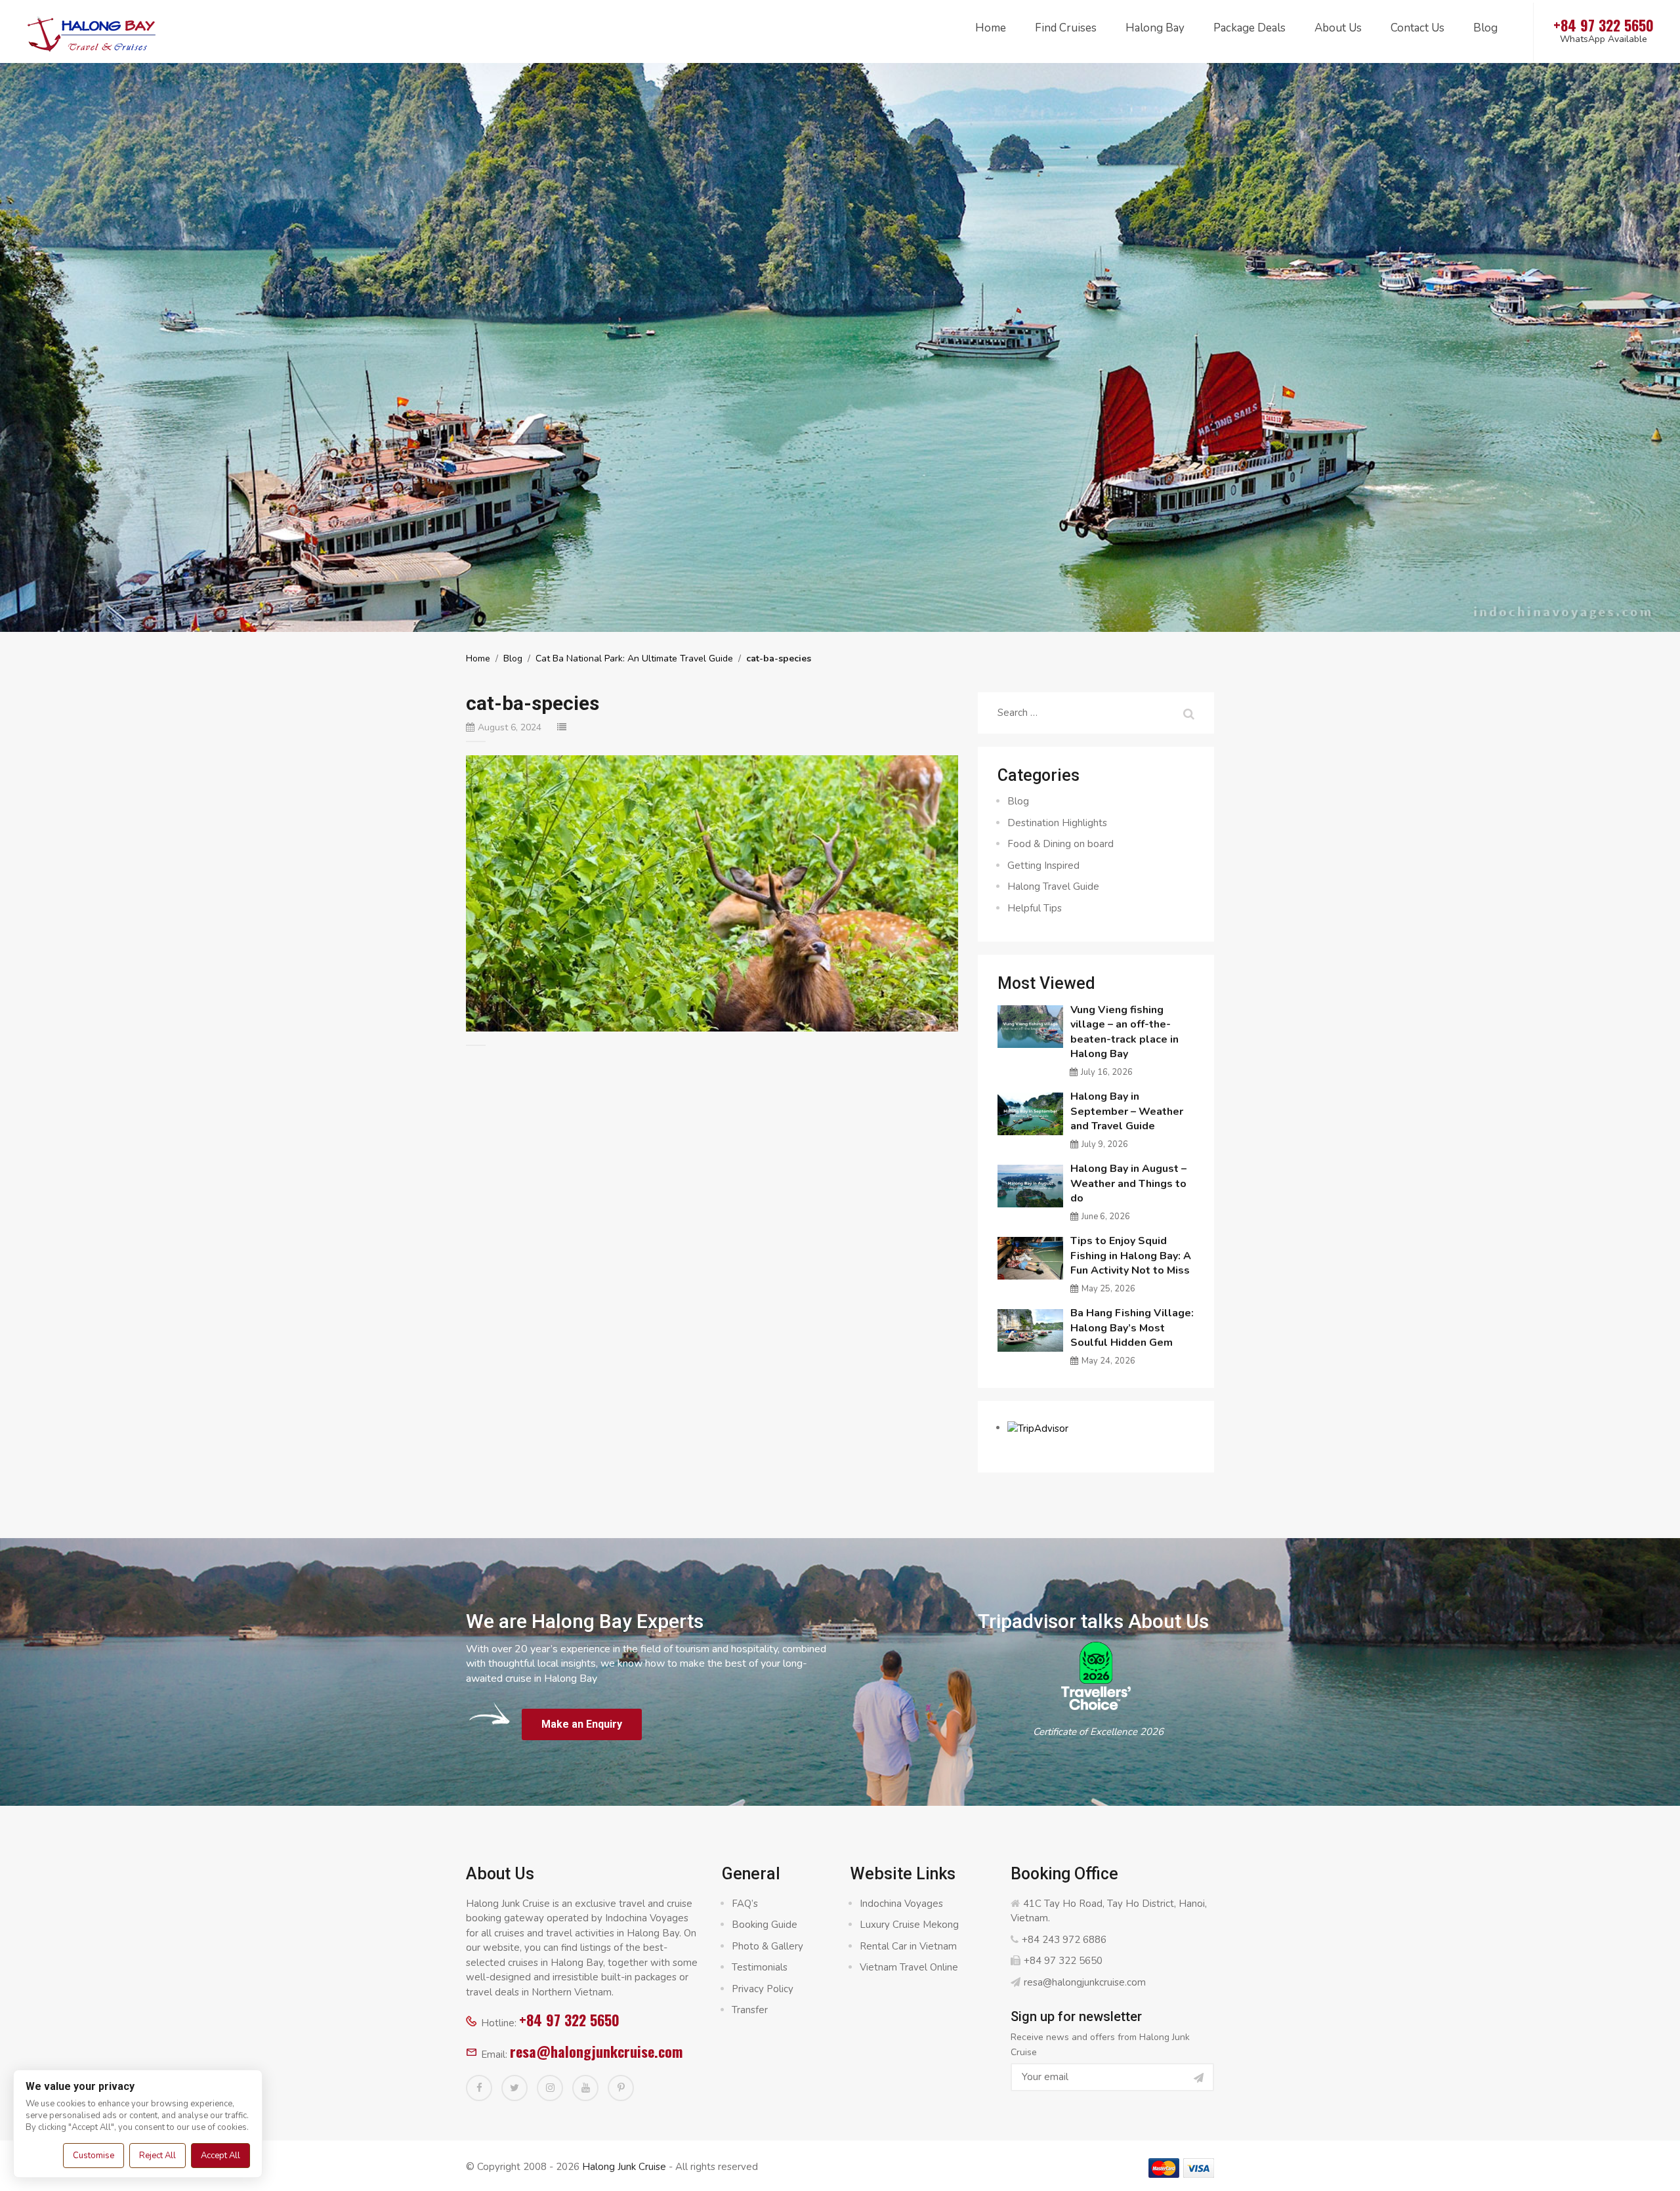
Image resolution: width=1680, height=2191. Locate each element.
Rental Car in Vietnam (908, 1946)
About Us (1338, 28)
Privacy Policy (763, 1989)
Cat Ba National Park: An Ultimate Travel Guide (634, 658)
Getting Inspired (1043, 866)
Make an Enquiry (582, 1724)
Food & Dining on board (1060, 844)
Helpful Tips (1035, 908)
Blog (1485, 28)
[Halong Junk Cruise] (92, 32)
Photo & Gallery (767, 1946)
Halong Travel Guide (1053, 887)
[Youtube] (585, 2088)
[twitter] (514, 2088)
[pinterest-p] (621, 2088)
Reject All (157, 2156)
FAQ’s (745, 1904)
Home (991, 28)
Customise (94, 2156)
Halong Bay (1155, 28)
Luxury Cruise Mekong (909, 1925)
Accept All (220, 2156)
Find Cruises (1066, 28)
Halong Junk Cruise (624, 2167)
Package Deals (1249, 28)
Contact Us (1417, 28)
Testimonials (760, 1967)
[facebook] (479, 2088)
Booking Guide (765, 1925)
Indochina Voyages (901, 1904)
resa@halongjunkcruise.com (596, 2051)
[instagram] (550, 2088)
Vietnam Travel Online (909, 1967)
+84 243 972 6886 (1064, 1940)
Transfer (750, 2010)
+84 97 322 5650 (569, 2020)
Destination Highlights (1057, 823)
